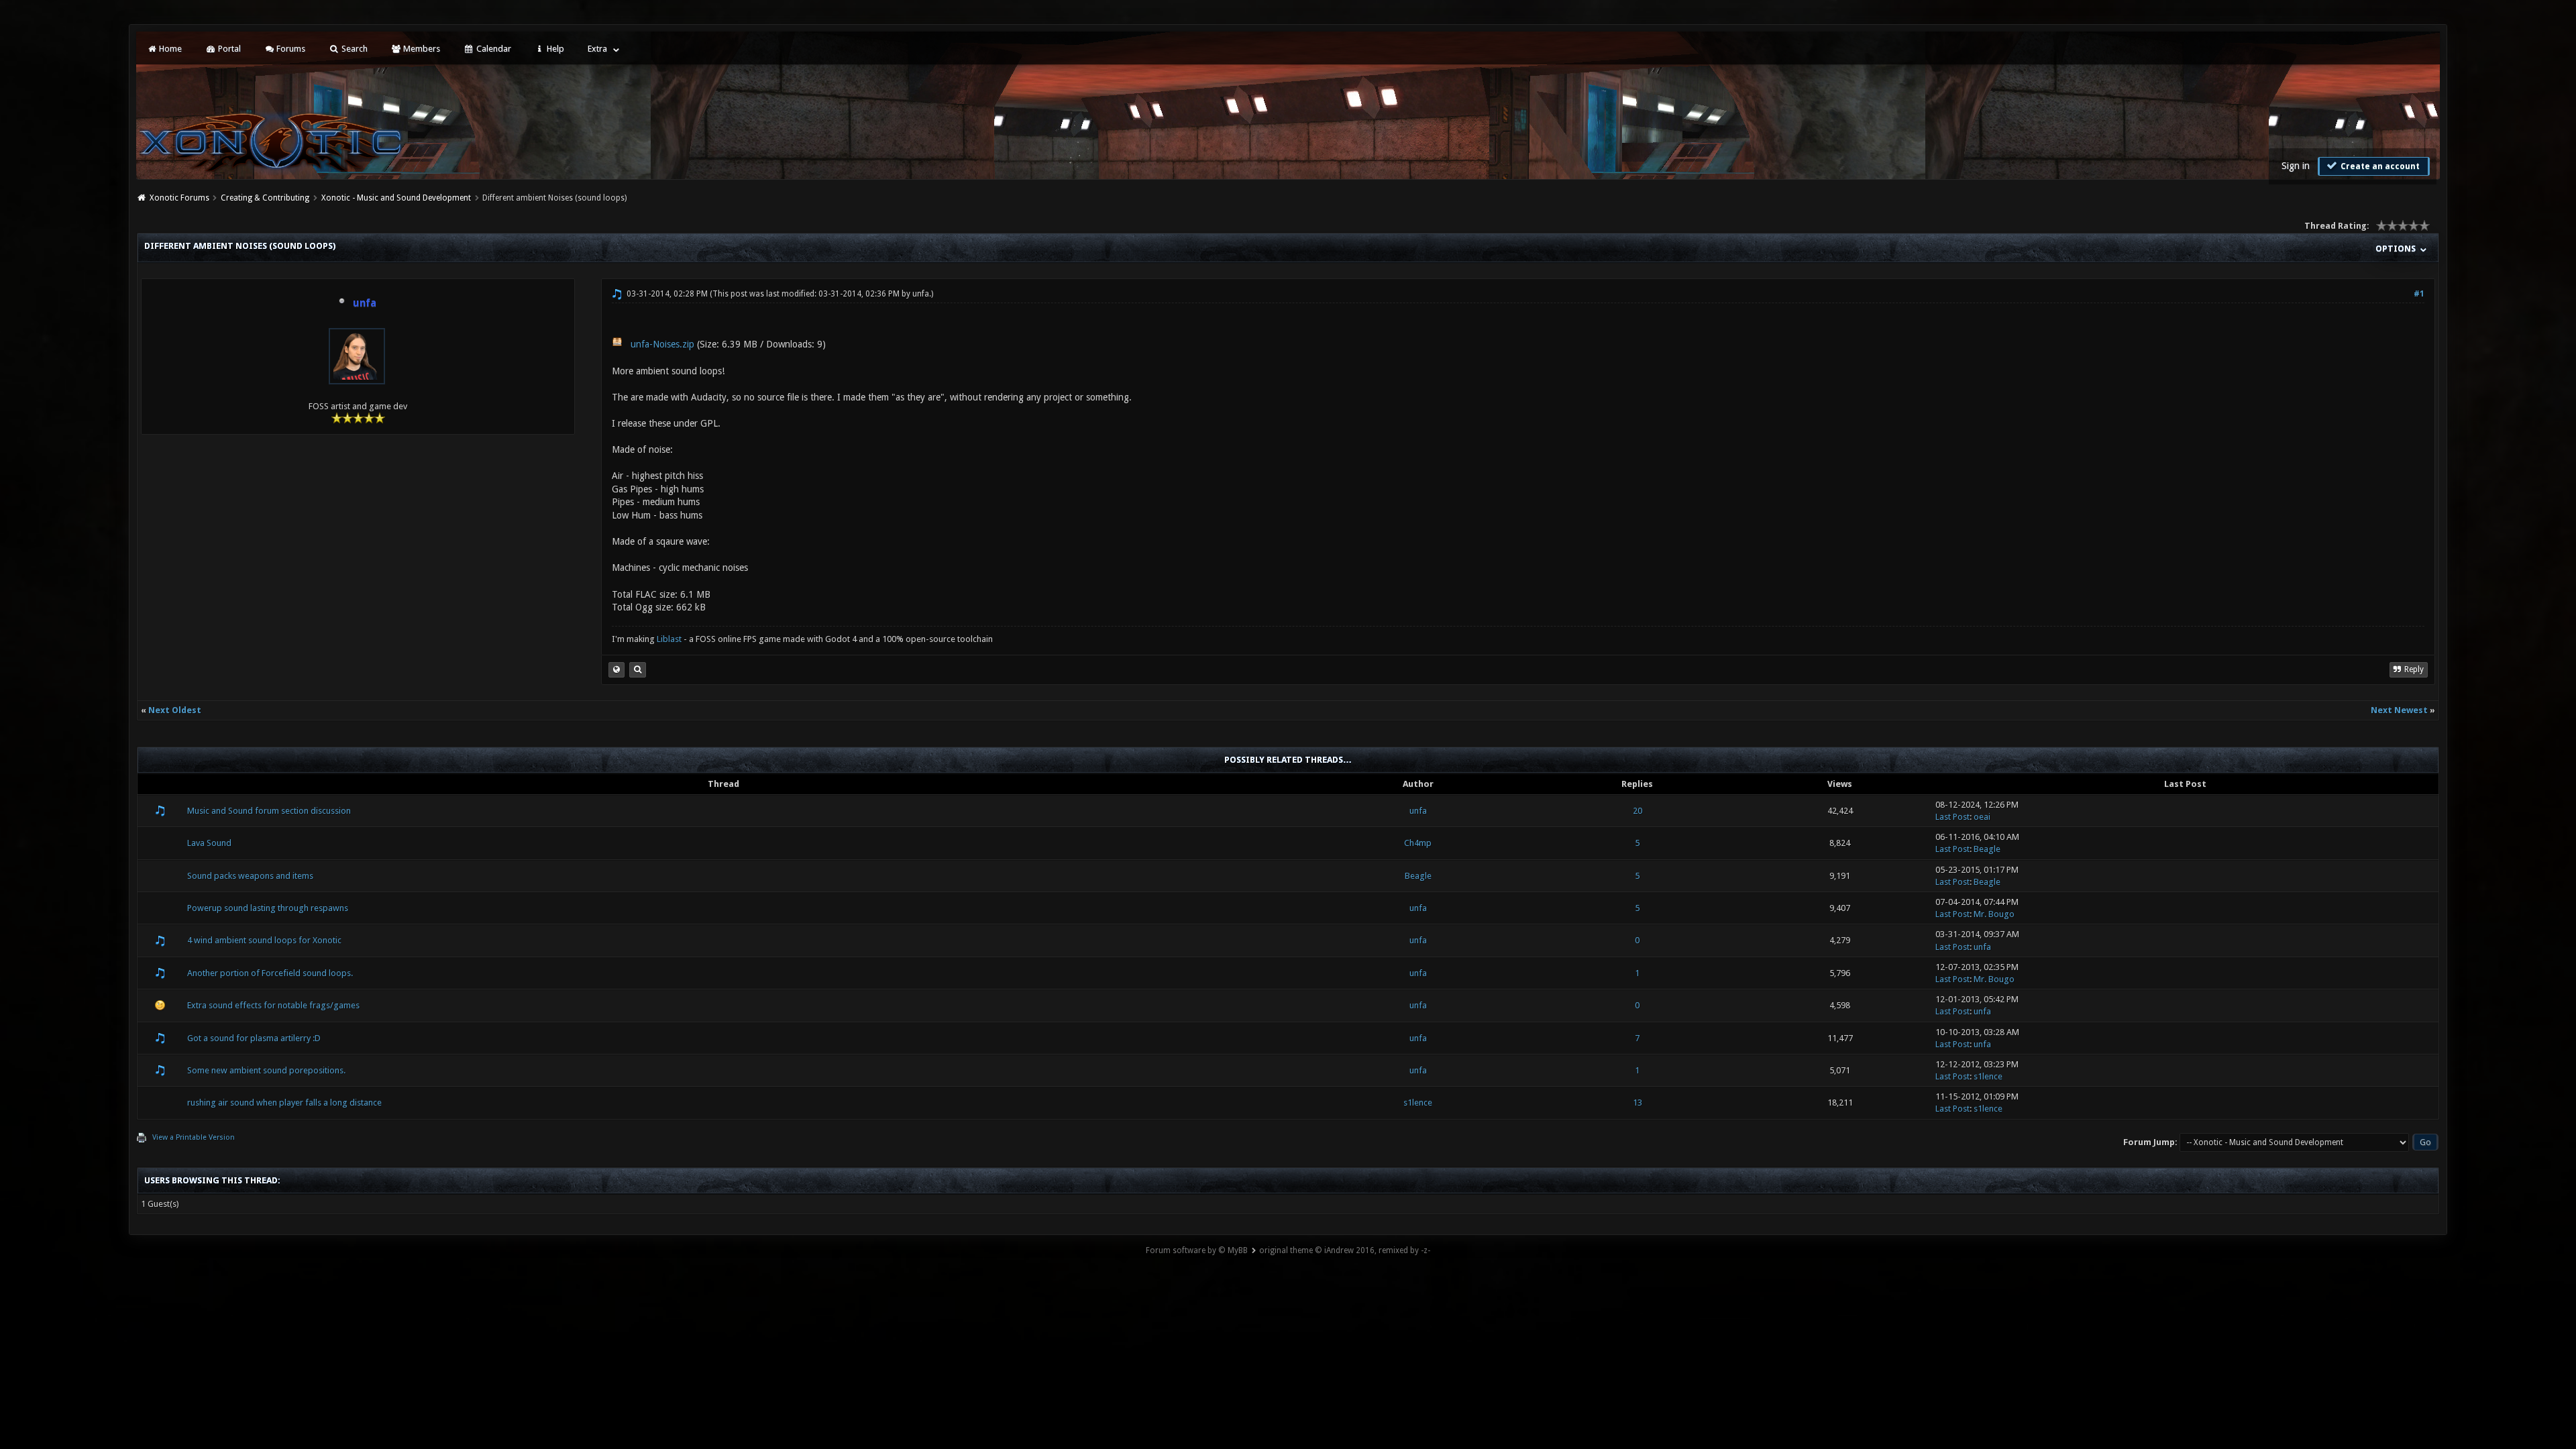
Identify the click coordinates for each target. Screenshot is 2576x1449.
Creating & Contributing (265, 198)
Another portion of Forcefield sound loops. (270, 973)
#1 (2419, 294)
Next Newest (2399, 710)
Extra (597, 49)
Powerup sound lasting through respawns (268, 908)
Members (421, 49)
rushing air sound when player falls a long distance (284, 1103)
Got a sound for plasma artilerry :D (254, 1038)
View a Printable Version (194, 1137)
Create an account (2379, 166)
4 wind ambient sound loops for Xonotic (264, 940)
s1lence (1988, 1076)
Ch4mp (1418, 843)
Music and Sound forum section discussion (269, 811)
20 (1638, 811)
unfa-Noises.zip (662, 344)
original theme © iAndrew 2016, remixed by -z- (1345, 1250)
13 (1638, 1103)
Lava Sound (209, 843)
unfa (921, 294)
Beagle (1987, 849)
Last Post (1952, 817)
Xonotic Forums (179, 198)
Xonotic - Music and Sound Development (396, 198)
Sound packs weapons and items (250, 876)
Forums (290, 49)
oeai (1982, 817)
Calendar (493, 49)
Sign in (2296, 166)
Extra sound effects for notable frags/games (273, 1005)
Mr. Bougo (1994, 914)
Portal (228, 49)
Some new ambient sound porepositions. (266, 1070)
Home (169, 49)
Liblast (670, 639)
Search (354, 49)
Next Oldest (175, 710)
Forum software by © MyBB (1197, 1250)
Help (554, 49)
